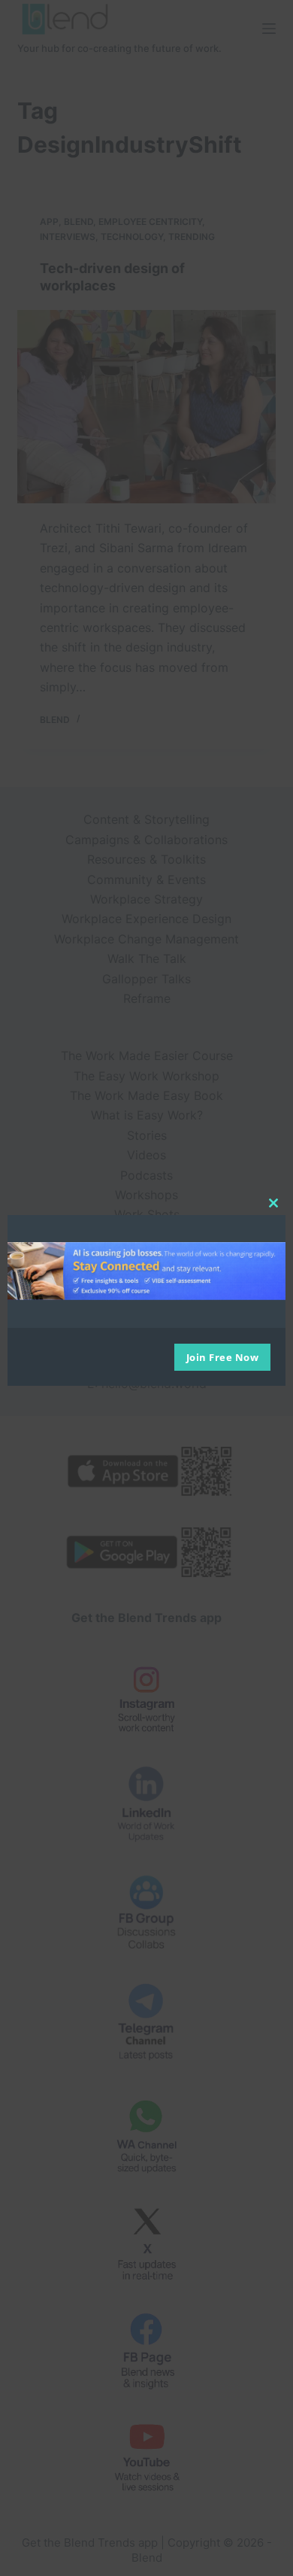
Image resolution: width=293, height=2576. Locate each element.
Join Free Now (223, 1357)
